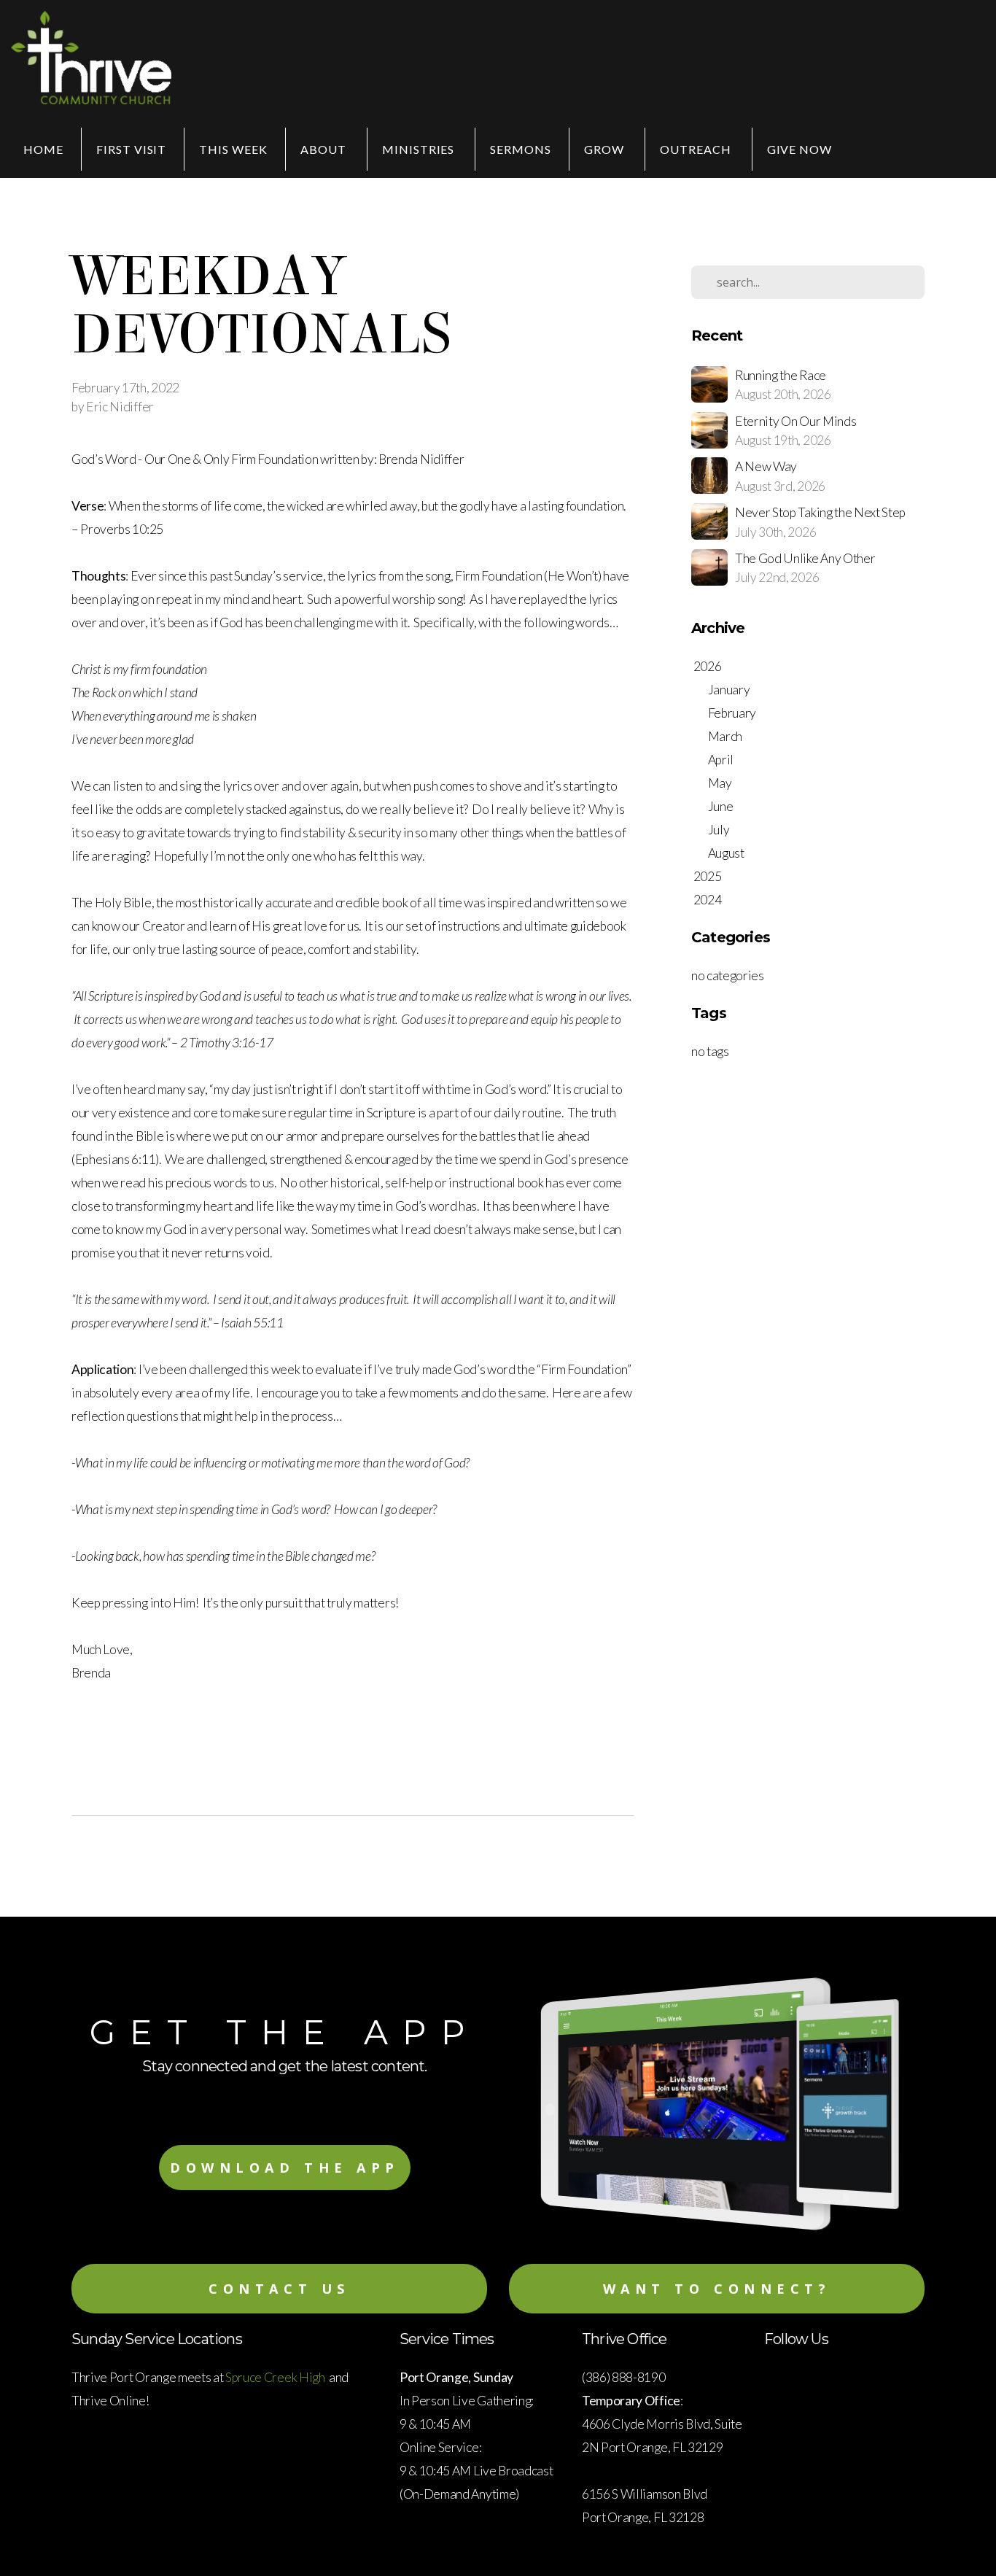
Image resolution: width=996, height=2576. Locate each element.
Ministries (420, 149)
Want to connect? (717, 2289)
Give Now (800, 149)
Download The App (285, 2168)
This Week (233, 149)
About (325, 149)
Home (43, 149)
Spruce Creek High (276, 2377)
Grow (606, 149)
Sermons (521, 149)
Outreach (697, 149)
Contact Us (279, 2289)
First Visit (132, 149)
